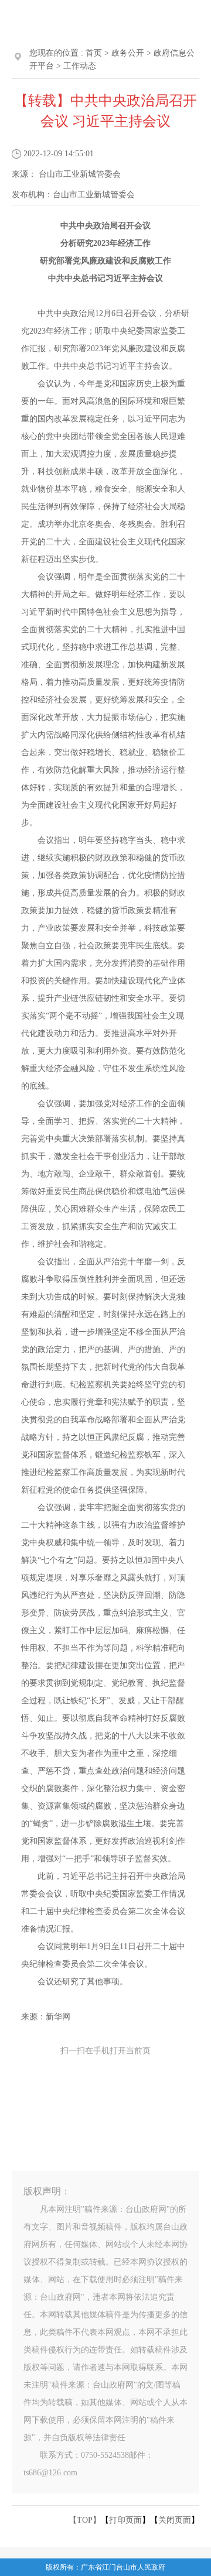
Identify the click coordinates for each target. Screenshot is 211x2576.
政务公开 (128, 53)
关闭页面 (175, 2520)
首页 (94, 53)
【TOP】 (85, 2520)
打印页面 (125, 2520)
